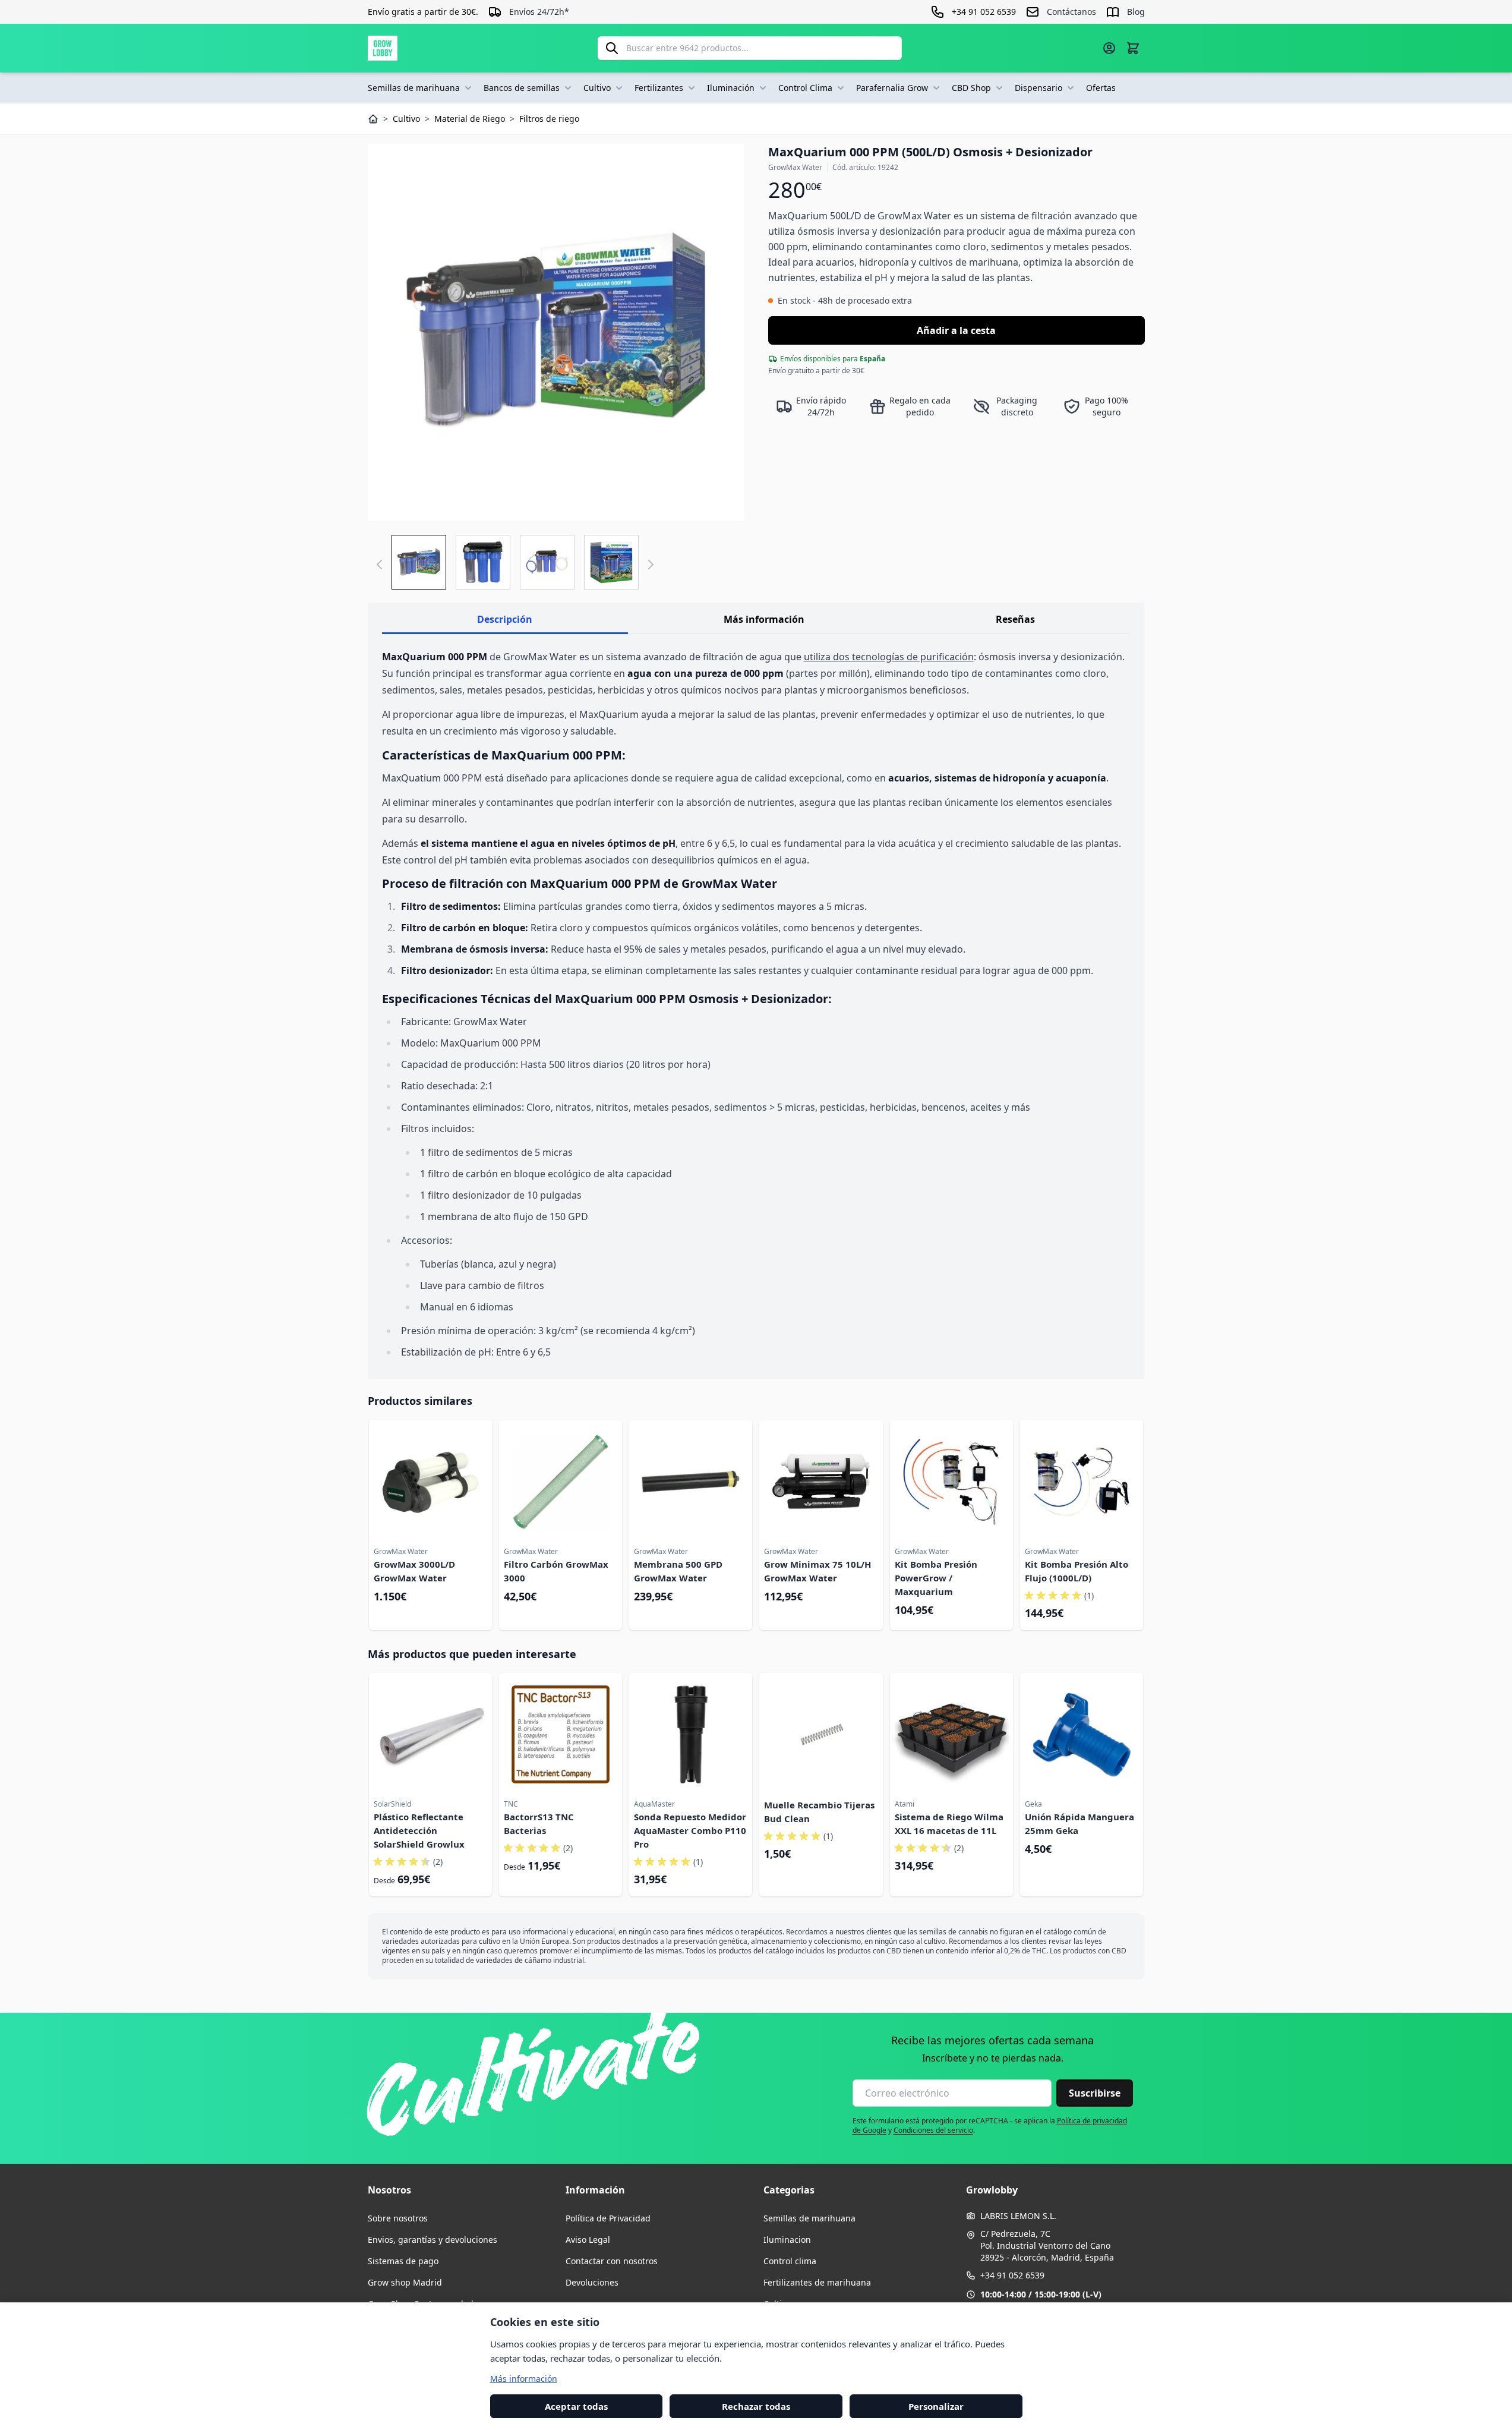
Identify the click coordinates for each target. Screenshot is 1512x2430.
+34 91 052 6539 (1012, 2275)
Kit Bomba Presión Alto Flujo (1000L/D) (1077, 1571)
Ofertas (1101, 88)
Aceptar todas (576, 2406)
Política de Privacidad (608, 2218)
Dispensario (1038, 88)
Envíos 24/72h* (539, 12)
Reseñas (1015, 619)
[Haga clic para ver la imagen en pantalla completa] (556, 332)
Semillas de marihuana (414, 88)
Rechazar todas (756, 2406)
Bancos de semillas (522, 88)
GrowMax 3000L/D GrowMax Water (414, 1571)
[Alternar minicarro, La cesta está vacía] (1133, 48)
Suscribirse (1095, 2093)
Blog (1136, 12)
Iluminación (731, 88)
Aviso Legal (588, 2240)
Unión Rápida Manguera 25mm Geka (1079, 1824)
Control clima (790, 2261)
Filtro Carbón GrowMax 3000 (556, 1571)
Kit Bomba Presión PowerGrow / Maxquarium (936, 1578)
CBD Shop (971, 88)
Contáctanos (1071, 12)
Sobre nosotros (398, 2218)
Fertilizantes (659, 88)
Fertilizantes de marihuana (817, 2282)
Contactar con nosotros (612, 2261)
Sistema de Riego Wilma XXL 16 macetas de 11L (949, 1824)
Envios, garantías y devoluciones (433, 2240)
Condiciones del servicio (933, 2130)
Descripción (505, 619)
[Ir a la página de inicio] (383, 48)
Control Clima (805, 88)
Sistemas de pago (403, 2261)
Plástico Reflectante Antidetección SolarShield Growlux (419, 1830)
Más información (764, 619)
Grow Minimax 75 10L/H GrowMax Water (817, 1571)
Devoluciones (592, 2282)
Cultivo (597, 88)
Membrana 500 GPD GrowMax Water (678, 1571)
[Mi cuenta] (1109, 48)
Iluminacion (787, 2240)
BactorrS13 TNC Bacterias (539, 1824)
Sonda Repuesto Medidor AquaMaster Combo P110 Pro (690, 1830)
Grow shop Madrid (405, 2282)
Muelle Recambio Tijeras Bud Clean (819, 1812)
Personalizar (936, 2406)
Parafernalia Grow (892, 88)
